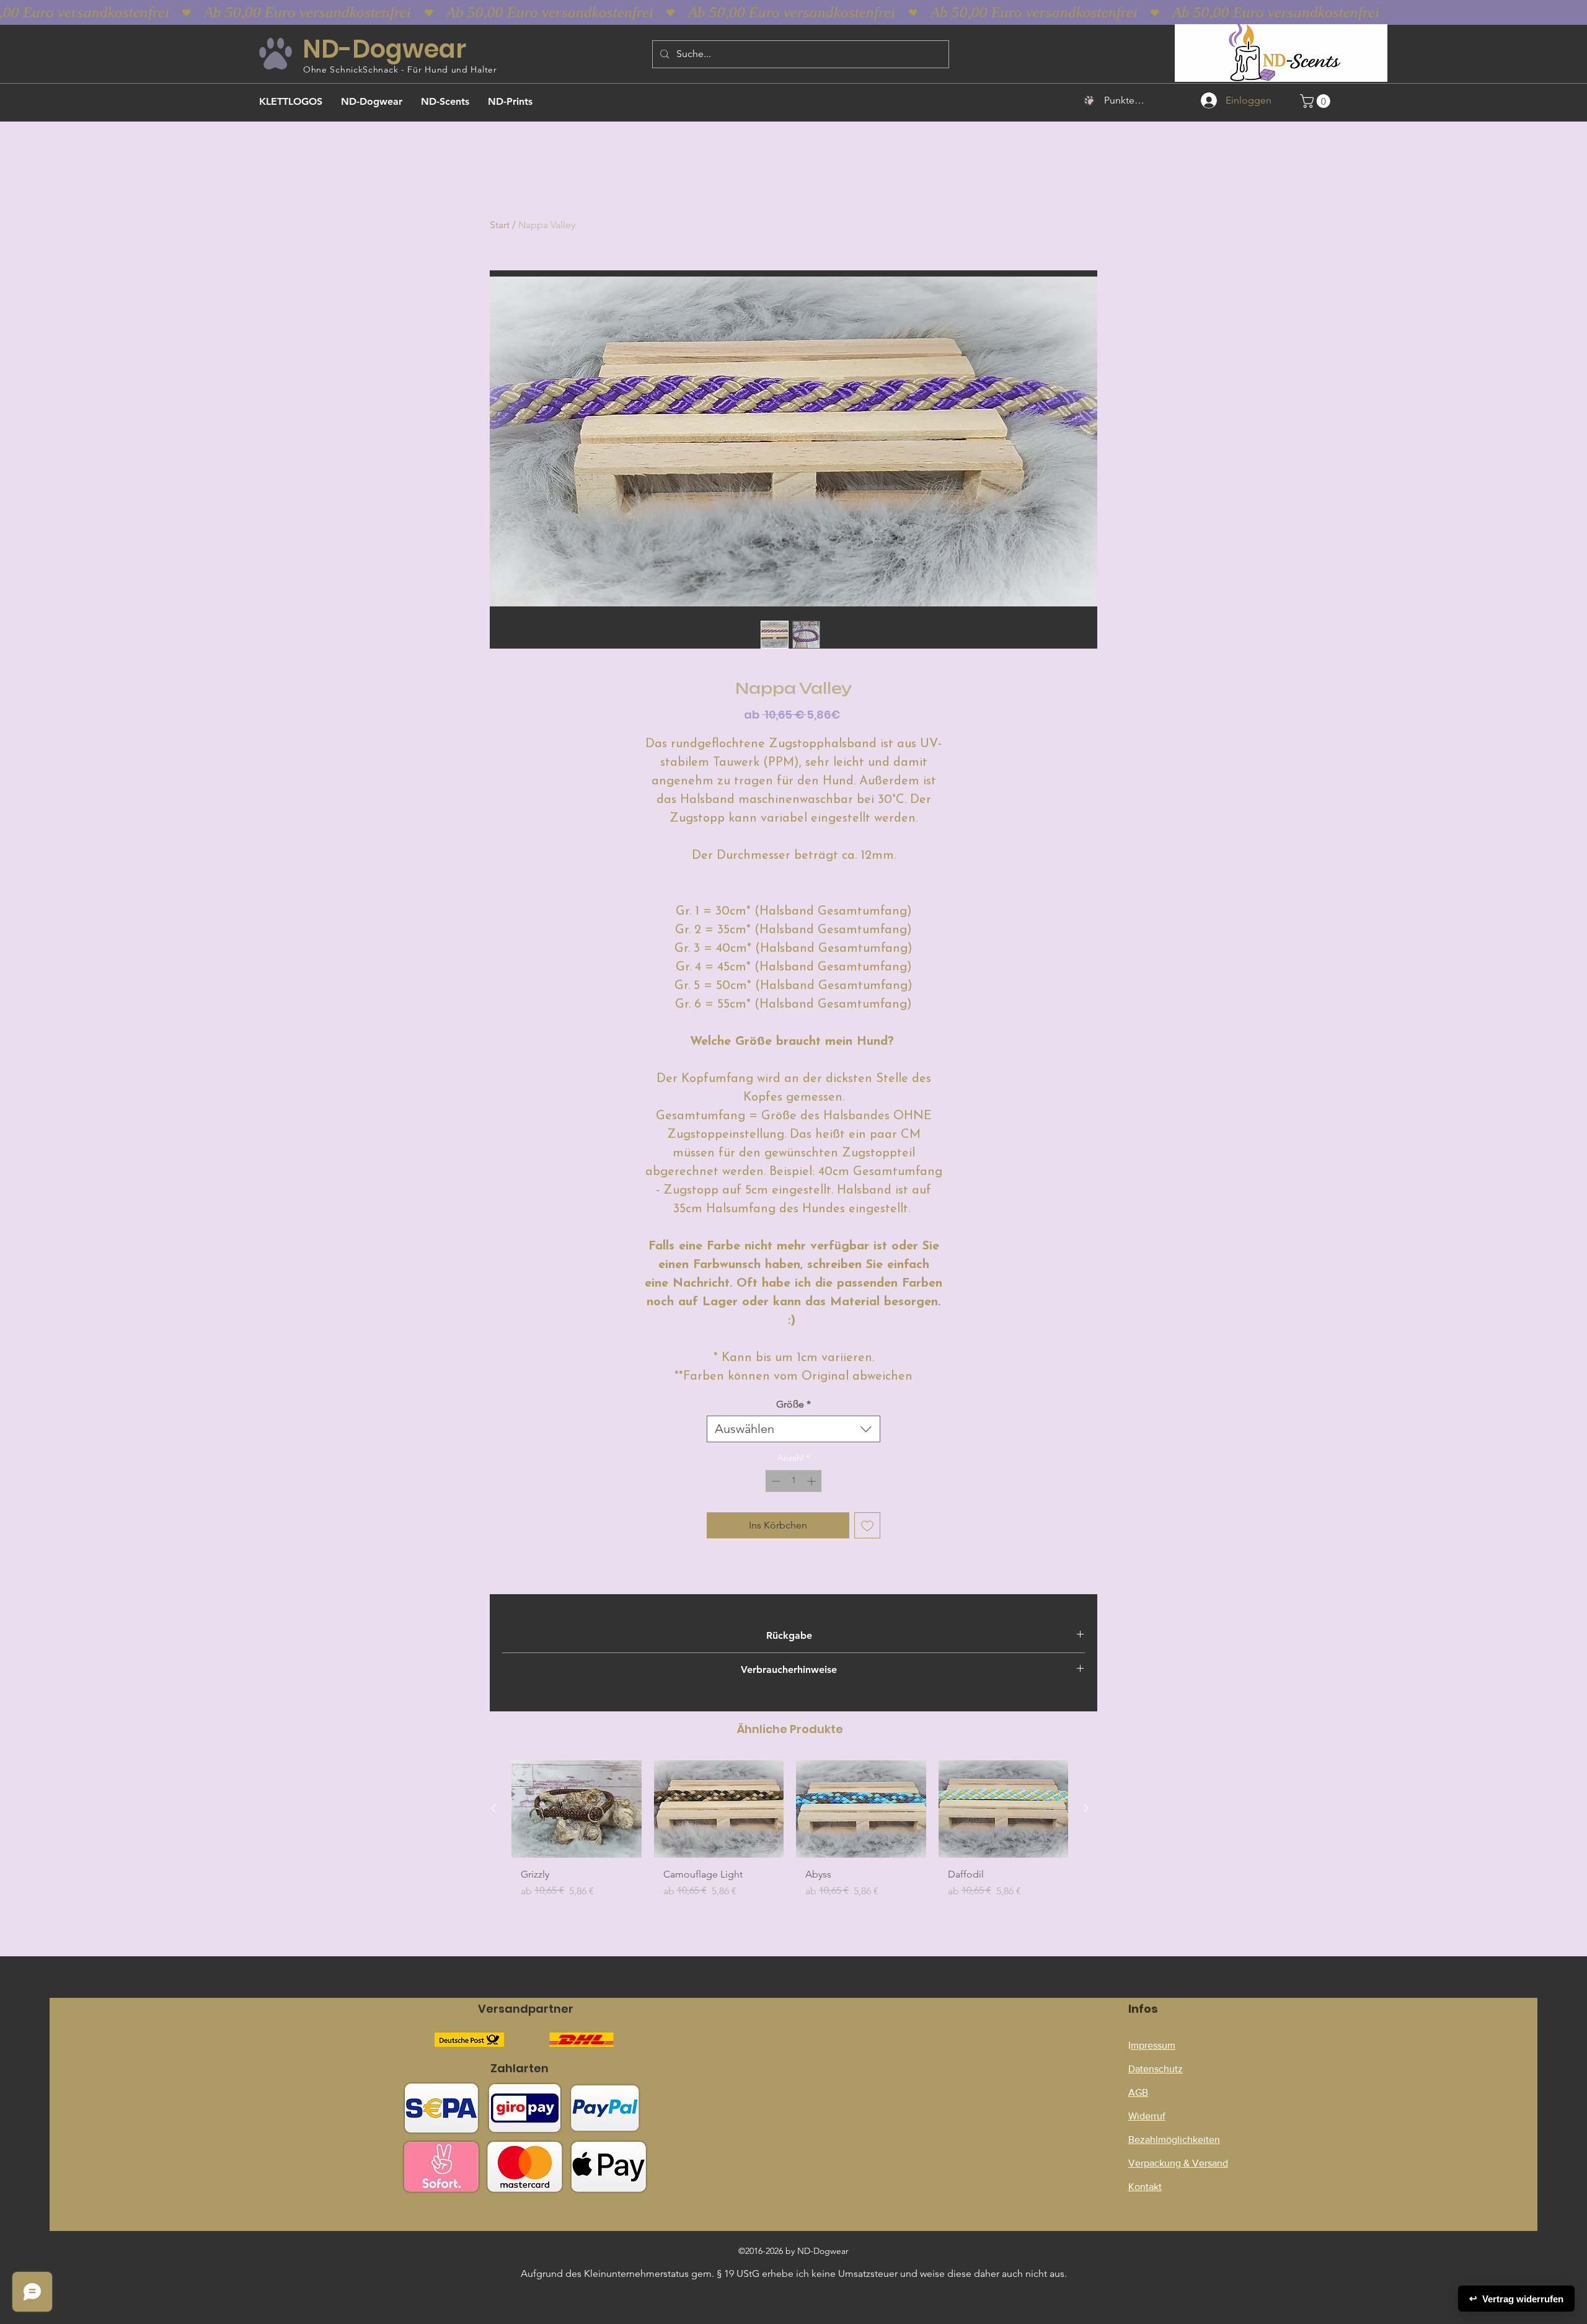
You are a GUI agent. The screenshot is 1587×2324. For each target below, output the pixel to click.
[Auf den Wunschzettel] (867, 1525)
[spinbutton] (793, 1481)
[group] (790, 1834)
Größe (793, 1404)
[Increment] (812, 1481)
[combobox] (793, 1429)
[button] (1317, 101)
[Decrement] (775, 1481)
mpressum (1153, 2045)
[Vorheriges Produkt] (493, 1808)
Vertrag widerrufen (1516, 2299)
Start (500, 225)
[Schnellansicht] (577, 1809)
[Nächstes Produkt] (1086, 1808)
